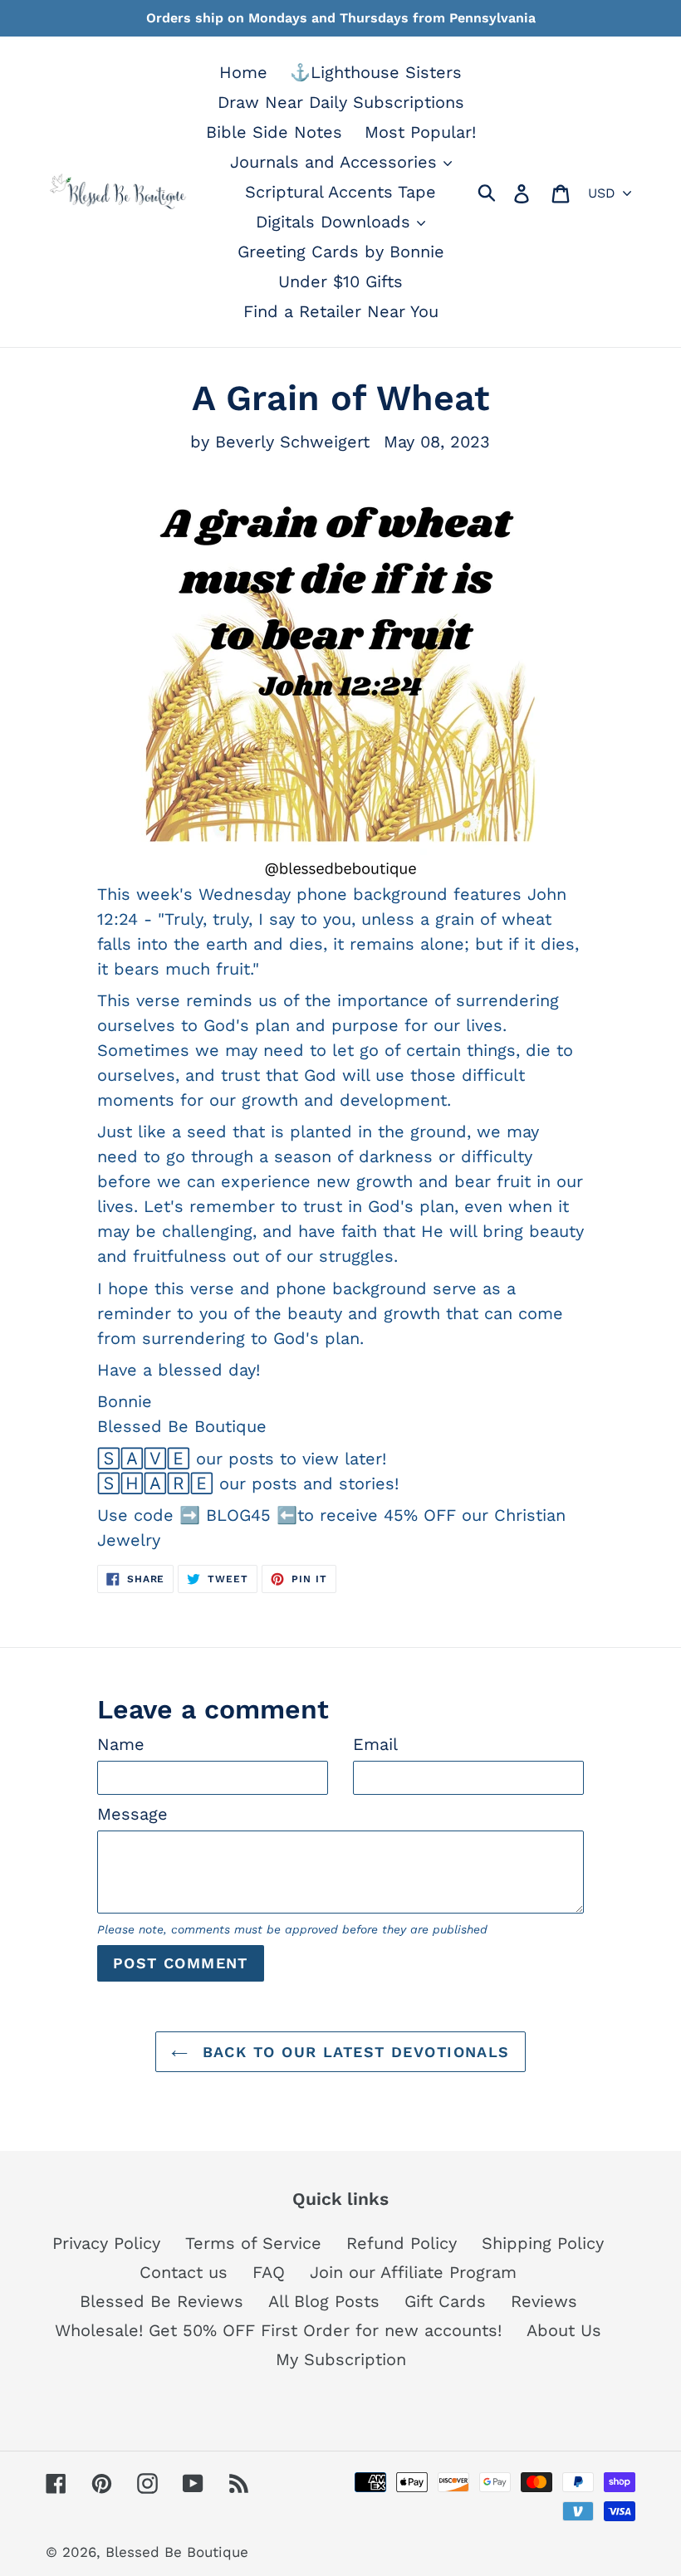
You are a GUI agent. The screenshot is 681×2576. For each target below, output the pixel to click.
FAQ (269, 2272)
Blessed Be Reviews (162, 2301)
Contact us (184, 2272)
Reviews (544, 2301)
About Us (564, 2330)
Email (375, 1744)
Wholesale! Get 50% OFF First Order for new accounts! (278, 2330)
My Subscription (341, 2359)
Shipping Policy (543, 2243)
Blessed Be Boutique (177, 2552)
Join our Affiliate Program (413, 2272)
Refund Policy (402, 2243)
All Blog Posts (324, 2301)
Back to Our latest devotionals (353, 2052)
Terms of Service (253, 2243)
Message (132, 1814)
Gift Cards (445, 2301)
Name (121, 1744)
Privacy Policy (106, 2243)
